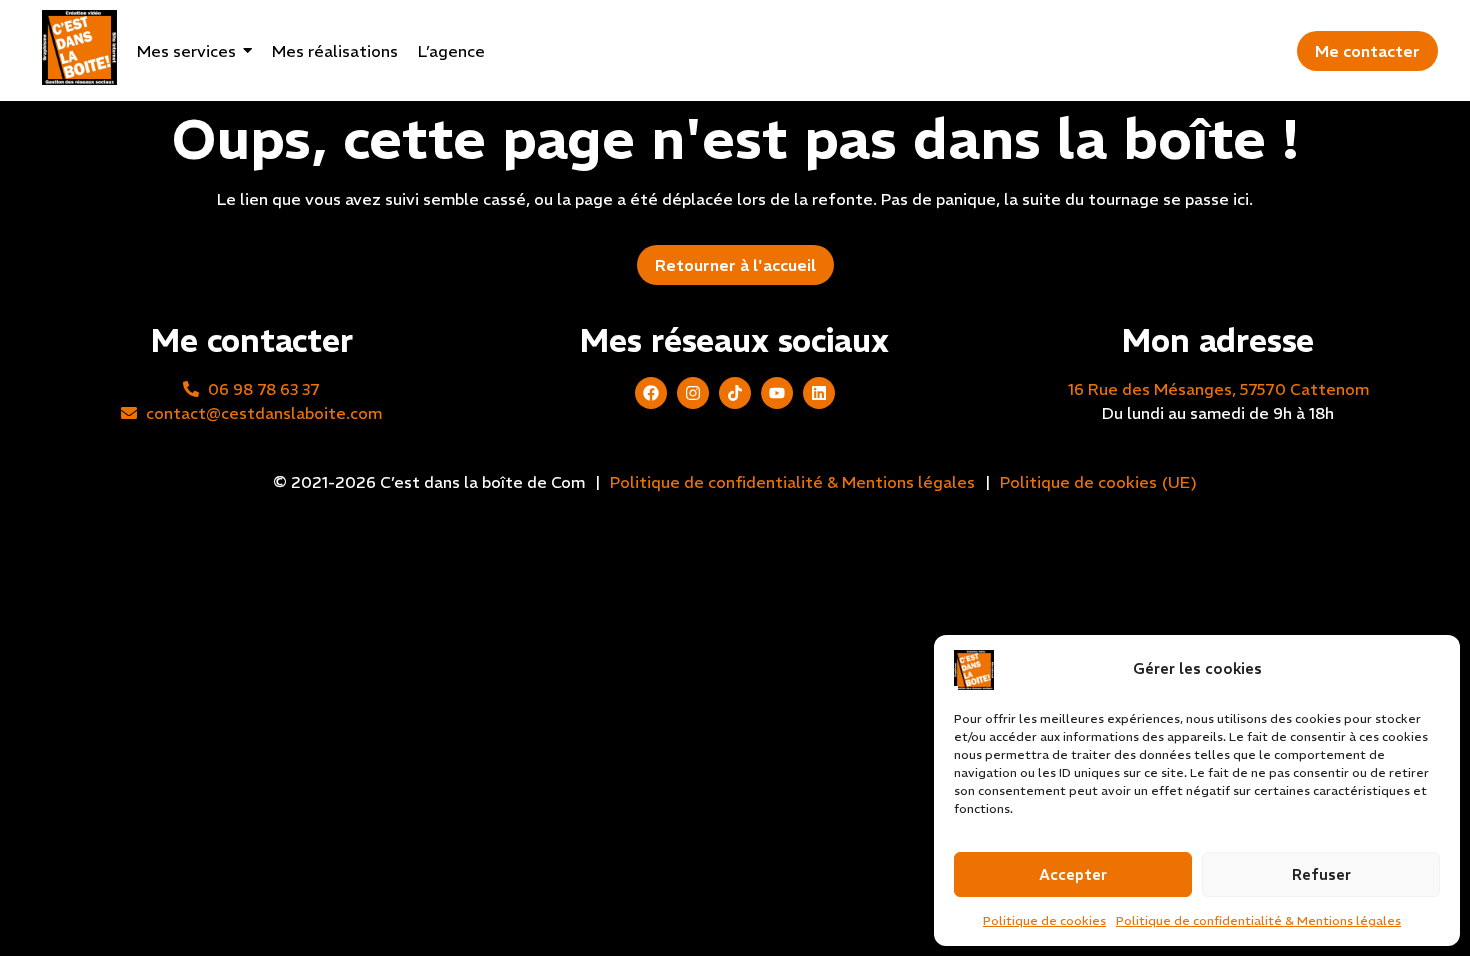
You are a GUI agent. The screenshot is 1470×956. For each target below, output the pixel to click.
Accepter (1073, 874)
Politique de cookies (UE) (1098, 482)
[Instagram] (693, 393)
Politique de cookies (1044, 920)
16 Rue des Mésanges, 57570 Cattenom (1218, 389)
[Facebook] (651, 393)
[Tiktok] (735, 393)
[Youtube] (777, 393)
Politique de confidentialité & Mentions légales (1258, 920)
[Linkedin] (819, 393)
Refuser (1321, 874)
